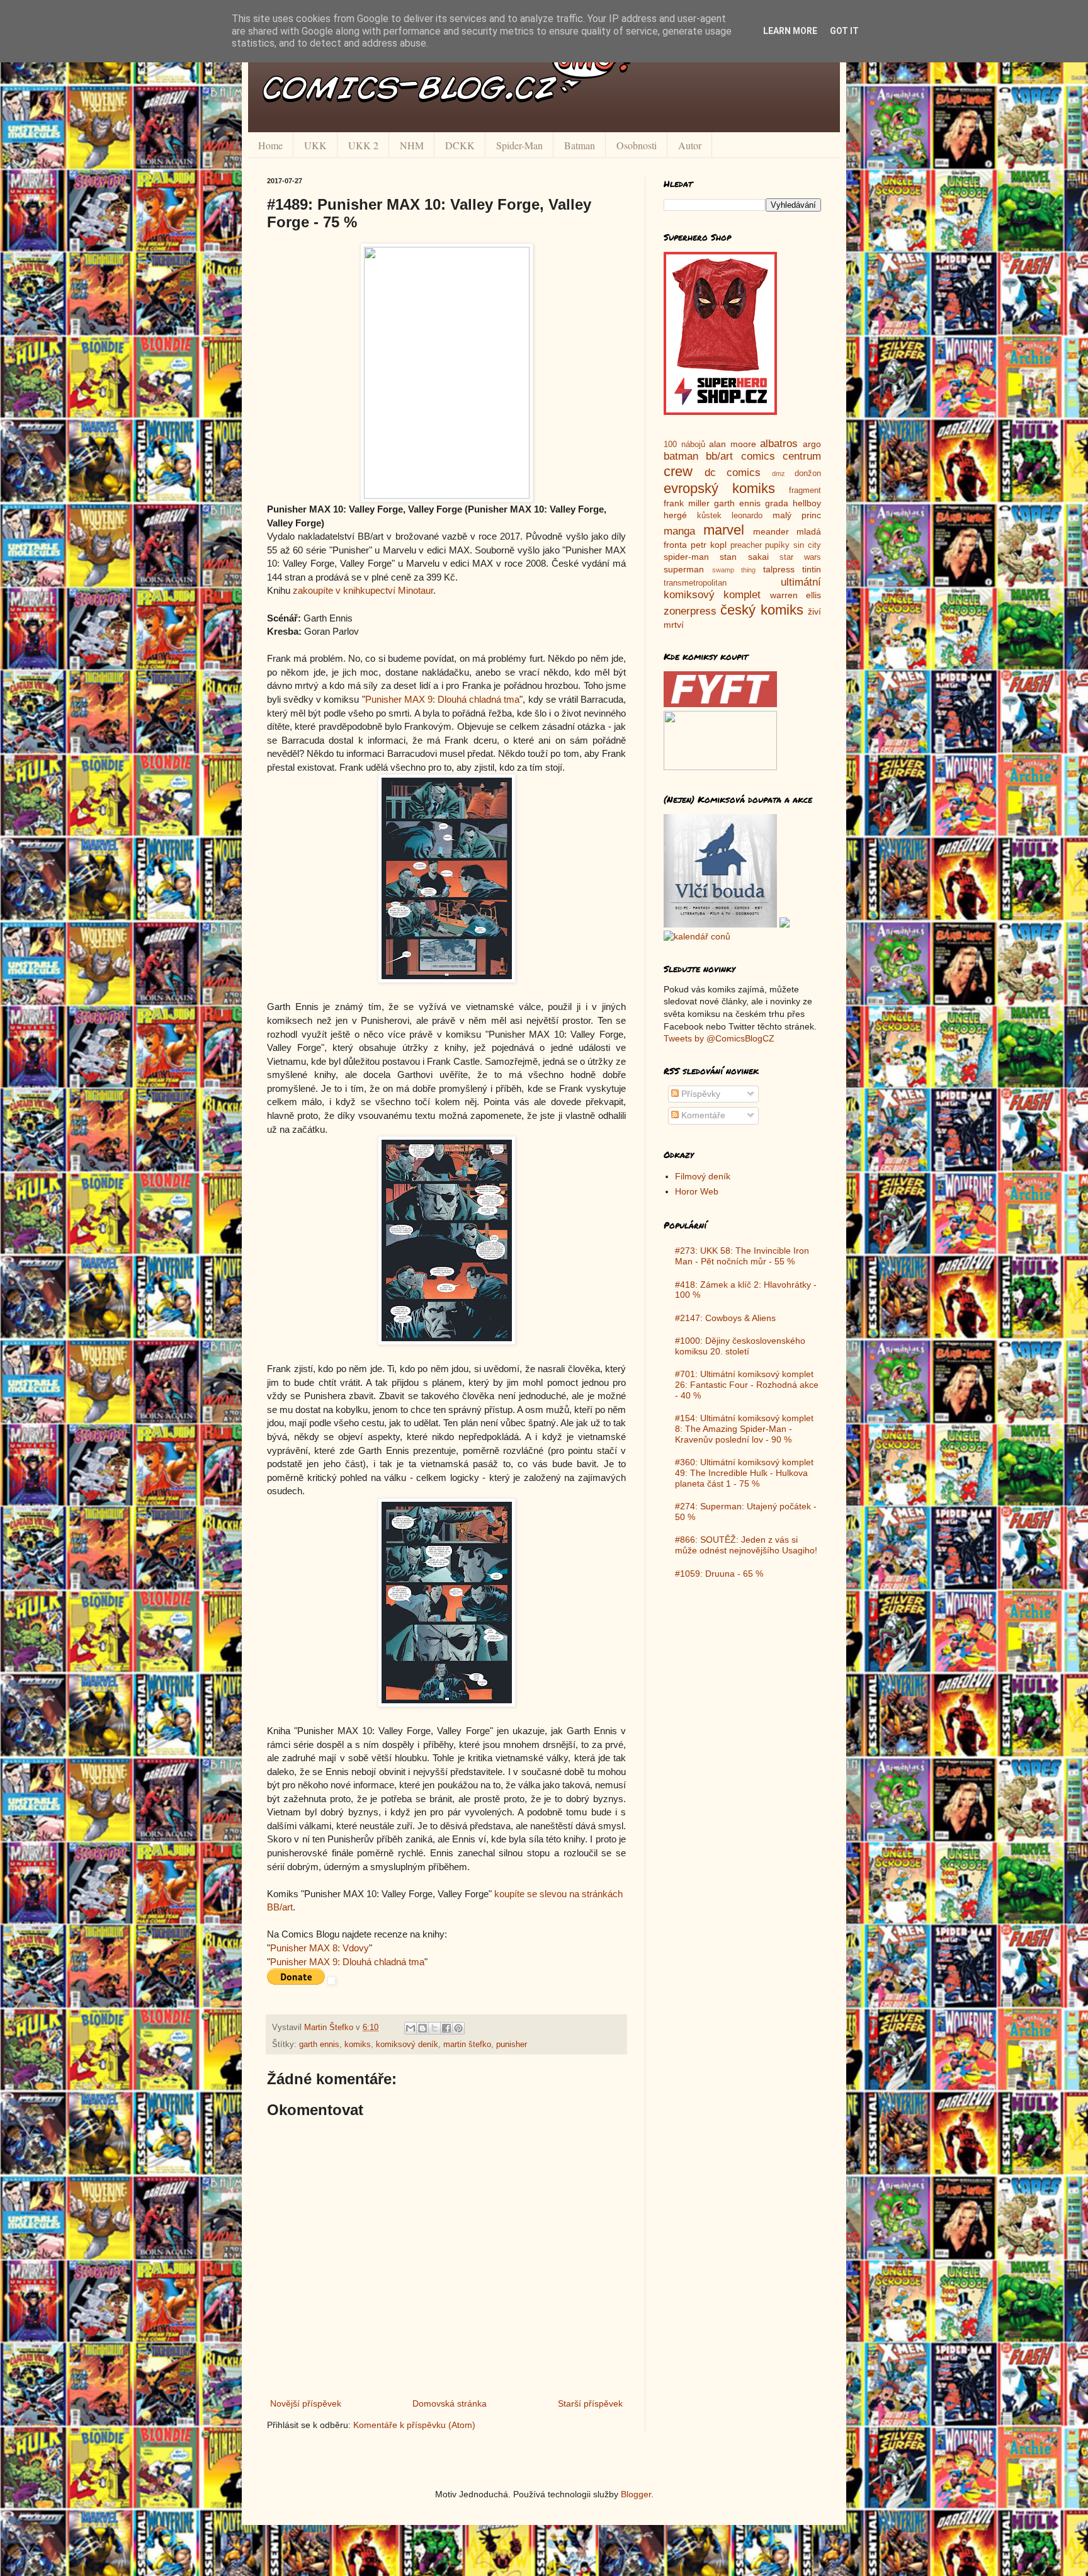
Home (270, 145)
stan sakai (744, 557)
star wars (800, 557)
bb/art (719, 456)
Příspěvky (700, 1094)
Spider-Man (519, 145)
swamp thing (734, 570)
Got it (844, 31)
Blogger (636, 2494)
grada (777, 503)
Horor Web (697, 1191)
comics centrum (781, 456)
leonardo (747, 516)
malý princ (797, 515)
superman (684, 569)
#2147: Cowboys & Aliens (725, 1318)
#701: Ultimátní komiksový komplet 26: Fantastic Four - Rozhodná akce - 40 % (747, 1385)
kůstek (709, 516)
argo (812, 444)
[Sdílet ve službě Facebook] (446, 2028)
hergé (675, 515)
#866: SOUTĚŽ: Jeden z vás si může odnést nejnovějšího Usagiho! (746, 1545)
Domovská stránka (450, 2403)
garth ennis (319, 2045)
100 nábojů (684, 445)
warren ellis (796, 595)
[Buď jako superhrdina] (720, 412)
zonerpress (690, 611)
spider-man (686, 557)
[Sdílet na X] (434, 2028)
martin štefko (467, 2045)
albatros (779, 444)
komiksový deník (407, 2045)
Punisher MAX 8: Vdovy (320, 1948)
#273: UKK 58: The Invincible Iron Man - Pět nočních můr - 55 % (742, 1256)
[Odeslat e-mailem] (411, 2028)
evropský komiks (719, 488)
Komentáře (702, 1115)
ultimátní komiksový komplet (742, 589)
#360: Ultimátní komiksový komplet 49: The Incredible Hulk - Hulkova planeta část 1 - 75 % (744, 1473)
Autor (690, 145)
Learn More (790, 31)
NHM (412, 145)
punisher (512, 2045)
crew (678, 471)
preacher (746, 545)
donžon (808, 474)
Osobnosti (637, 145)
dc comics (733, 473)
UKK (315, 145)
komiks (358, 2045)
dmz (779, 474)
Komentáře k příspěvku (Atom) (414, 2425)
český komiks (762, 610)
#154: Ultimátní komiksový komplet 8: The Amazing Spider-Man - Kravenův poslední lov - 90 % (744, 1429)
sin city (807, 545)
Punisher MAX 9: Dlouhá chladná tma (443, 699)
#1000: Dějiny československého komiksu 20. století (740, 1346)
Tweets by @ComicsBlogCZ (719, 1038)
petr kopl (709, 545)
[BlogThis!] (422, 2028)
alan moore (733, 444)
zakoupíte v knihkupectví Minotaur (363, 590)
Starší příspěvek (590, 2403)
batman (681, 456)
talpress (779, 569)
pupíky (777, 545)
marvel (724, 530)
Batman (580, 145)
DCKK (460, 145)
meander (771, 531)
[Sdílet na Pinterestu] (458, 2028)
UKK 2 (363, 145)
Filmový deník (703, 1176)
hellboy (807, 503)
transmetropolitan (695, 583)
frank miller (687, 503)
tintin (812, 569)
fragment (805, 491)
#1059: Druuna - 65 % (719, 1574)
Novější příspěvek (306, 2403)
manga (679, 531)
